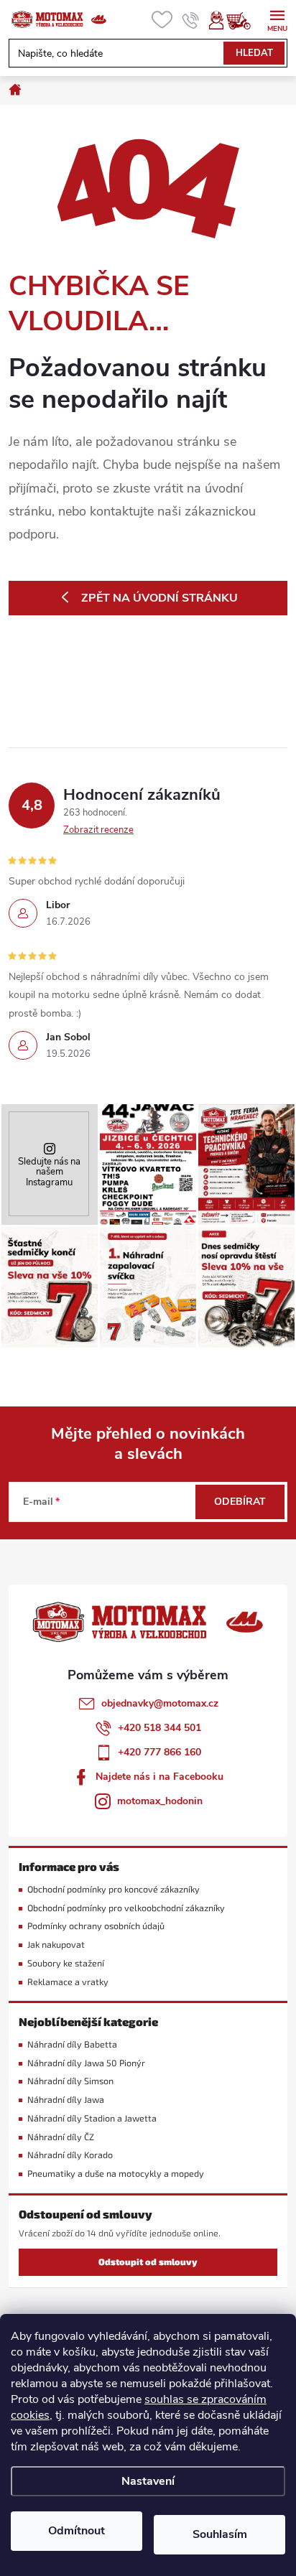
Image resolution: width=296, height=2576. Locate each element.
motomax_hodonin (160, 1801)
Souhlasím (220, 2534)
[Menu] (277, 19)
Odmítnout (77, 2531)
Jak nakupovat (56, 1945)
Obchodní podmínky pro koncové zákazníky (114, 1889)
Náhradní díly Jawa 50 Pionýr (86, 2063)
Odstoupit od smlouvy (148, 2262)
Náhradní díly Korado (70, 2155)
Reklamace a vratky (68, 1982)
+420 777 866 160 (159, 1752)
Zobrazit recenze (98, 830)
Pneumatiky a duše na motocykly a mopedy (116, 2174)
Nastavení (148, 2481)
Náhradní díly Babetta (72, 2044)
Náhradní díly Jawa (66, 2100)
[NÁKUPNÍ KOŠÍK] (246, 20)
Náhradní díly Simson (70, 2081)
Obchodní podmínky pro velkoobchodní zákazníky (126, 1908)
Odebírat (240, 1502)
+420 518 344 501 (159, 1728)
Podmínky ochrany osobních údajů (96, 1926)
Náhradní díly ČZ (61, 2137)
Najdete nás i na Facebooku (159, 1777)
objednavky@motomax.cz (160, 1703)
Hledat (254, 53)
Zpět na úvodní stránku (159, 598)
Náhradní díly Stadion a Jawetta (92, 2118)
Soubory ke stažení (66, 1963)
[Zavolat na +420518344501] (191, 20)
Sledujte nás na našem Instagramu (49, 1172)
